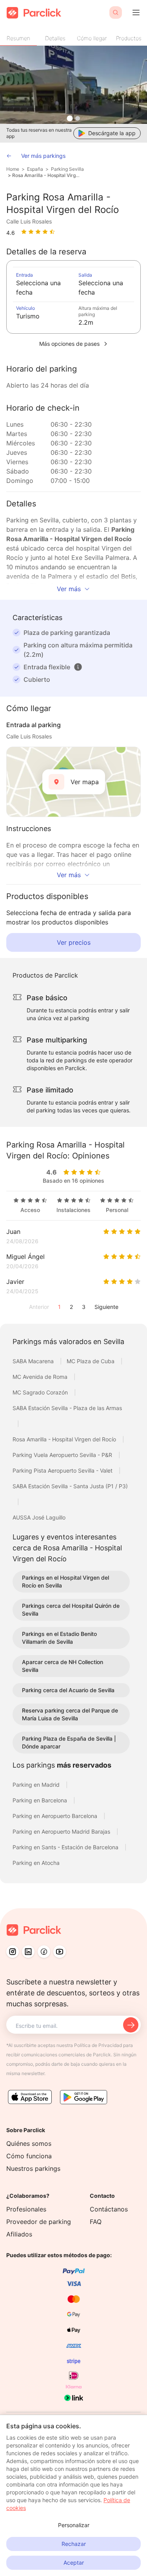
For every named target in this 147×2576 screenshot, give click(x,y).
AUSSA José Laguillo (39, 1517)
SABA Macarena (34, 1361)
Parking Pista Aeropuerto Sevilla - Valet (63, 1470)
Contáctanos (109, 2209)
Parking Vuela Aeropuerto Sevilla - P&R (63, 1455)
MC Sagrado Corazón (41, 1392)
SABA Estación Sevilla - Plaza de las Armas (67, 1408)
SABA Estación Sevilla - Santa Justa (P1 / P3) (70, 1486)
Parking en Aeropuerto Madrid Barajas (62, 1831)
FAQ (96, 2222)
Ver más (69, 589)
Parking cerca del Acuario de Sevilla (68, 1690)
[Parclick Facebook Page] (44, 1952)
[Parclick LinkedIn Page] (28, 1952)
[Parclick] (34, 13)
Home (13, 169)
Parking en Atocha (36, 1863)
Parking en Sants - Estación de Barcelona (66, 1847)
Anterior (39, 1307)
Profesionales (26, 2209)
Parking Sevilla (67, 169)
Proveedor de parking (39, 2222)
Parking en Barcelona (41, 1800)
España (35, 169)
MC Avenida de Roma (41, 1377)
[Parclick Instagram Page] (13, 1952)
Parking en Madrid (37, 1785)
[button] (78, 667)
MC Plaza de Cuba (91, 1361)
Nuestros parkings (33, 2168)
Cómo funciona (29, 2156)
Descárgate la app (112, 133)
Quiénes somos (29, 2143)
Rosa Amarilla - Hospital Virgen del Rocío (47, 175)
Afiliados (19, 2234)
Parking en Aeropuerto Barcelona (56, 1816)
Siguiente (106, 1307)
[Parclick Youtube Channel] (60, 1952)
